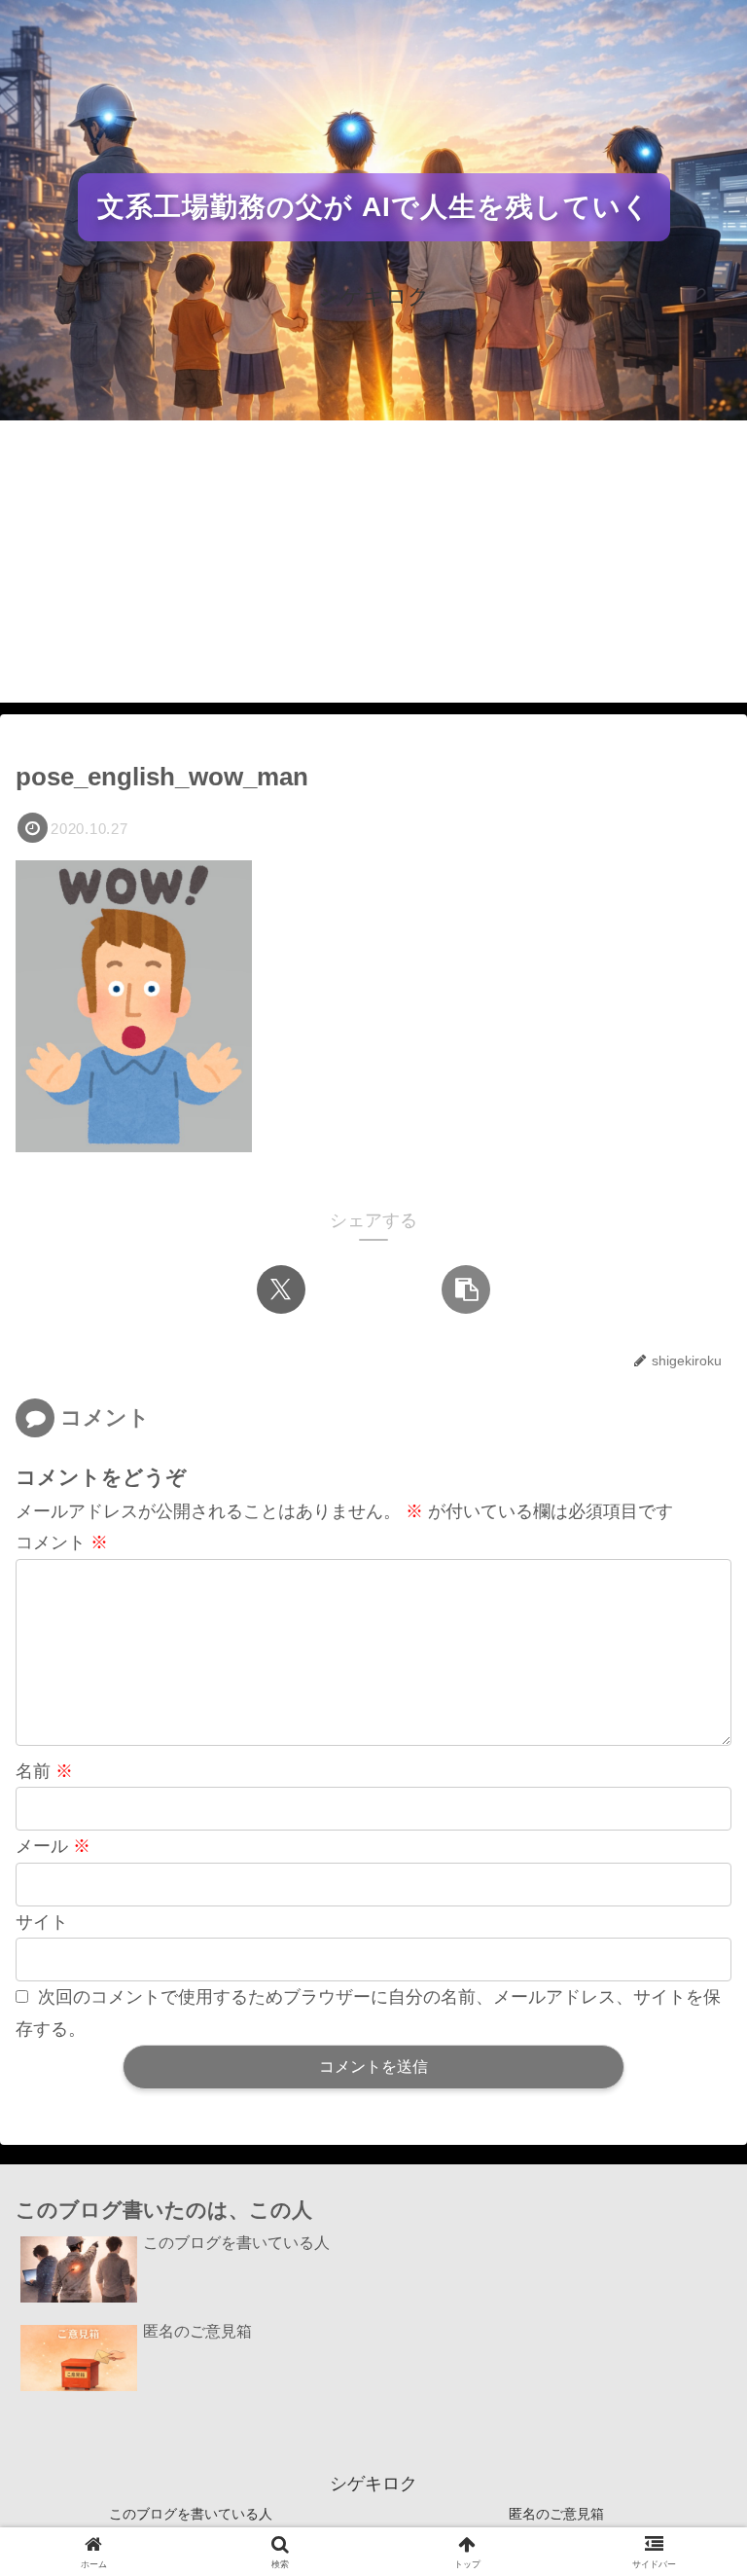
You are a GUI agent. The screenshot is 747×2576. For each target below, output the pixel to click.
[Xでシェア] (281, 1289)
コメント (62, 1542)
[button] (466, 1289)
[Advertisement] (373, 566)
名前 (44, 1771)
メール (53, 1846)
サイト (42, 1922)
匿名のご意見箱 (556, 2514)
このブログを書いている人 (191, 2514)
